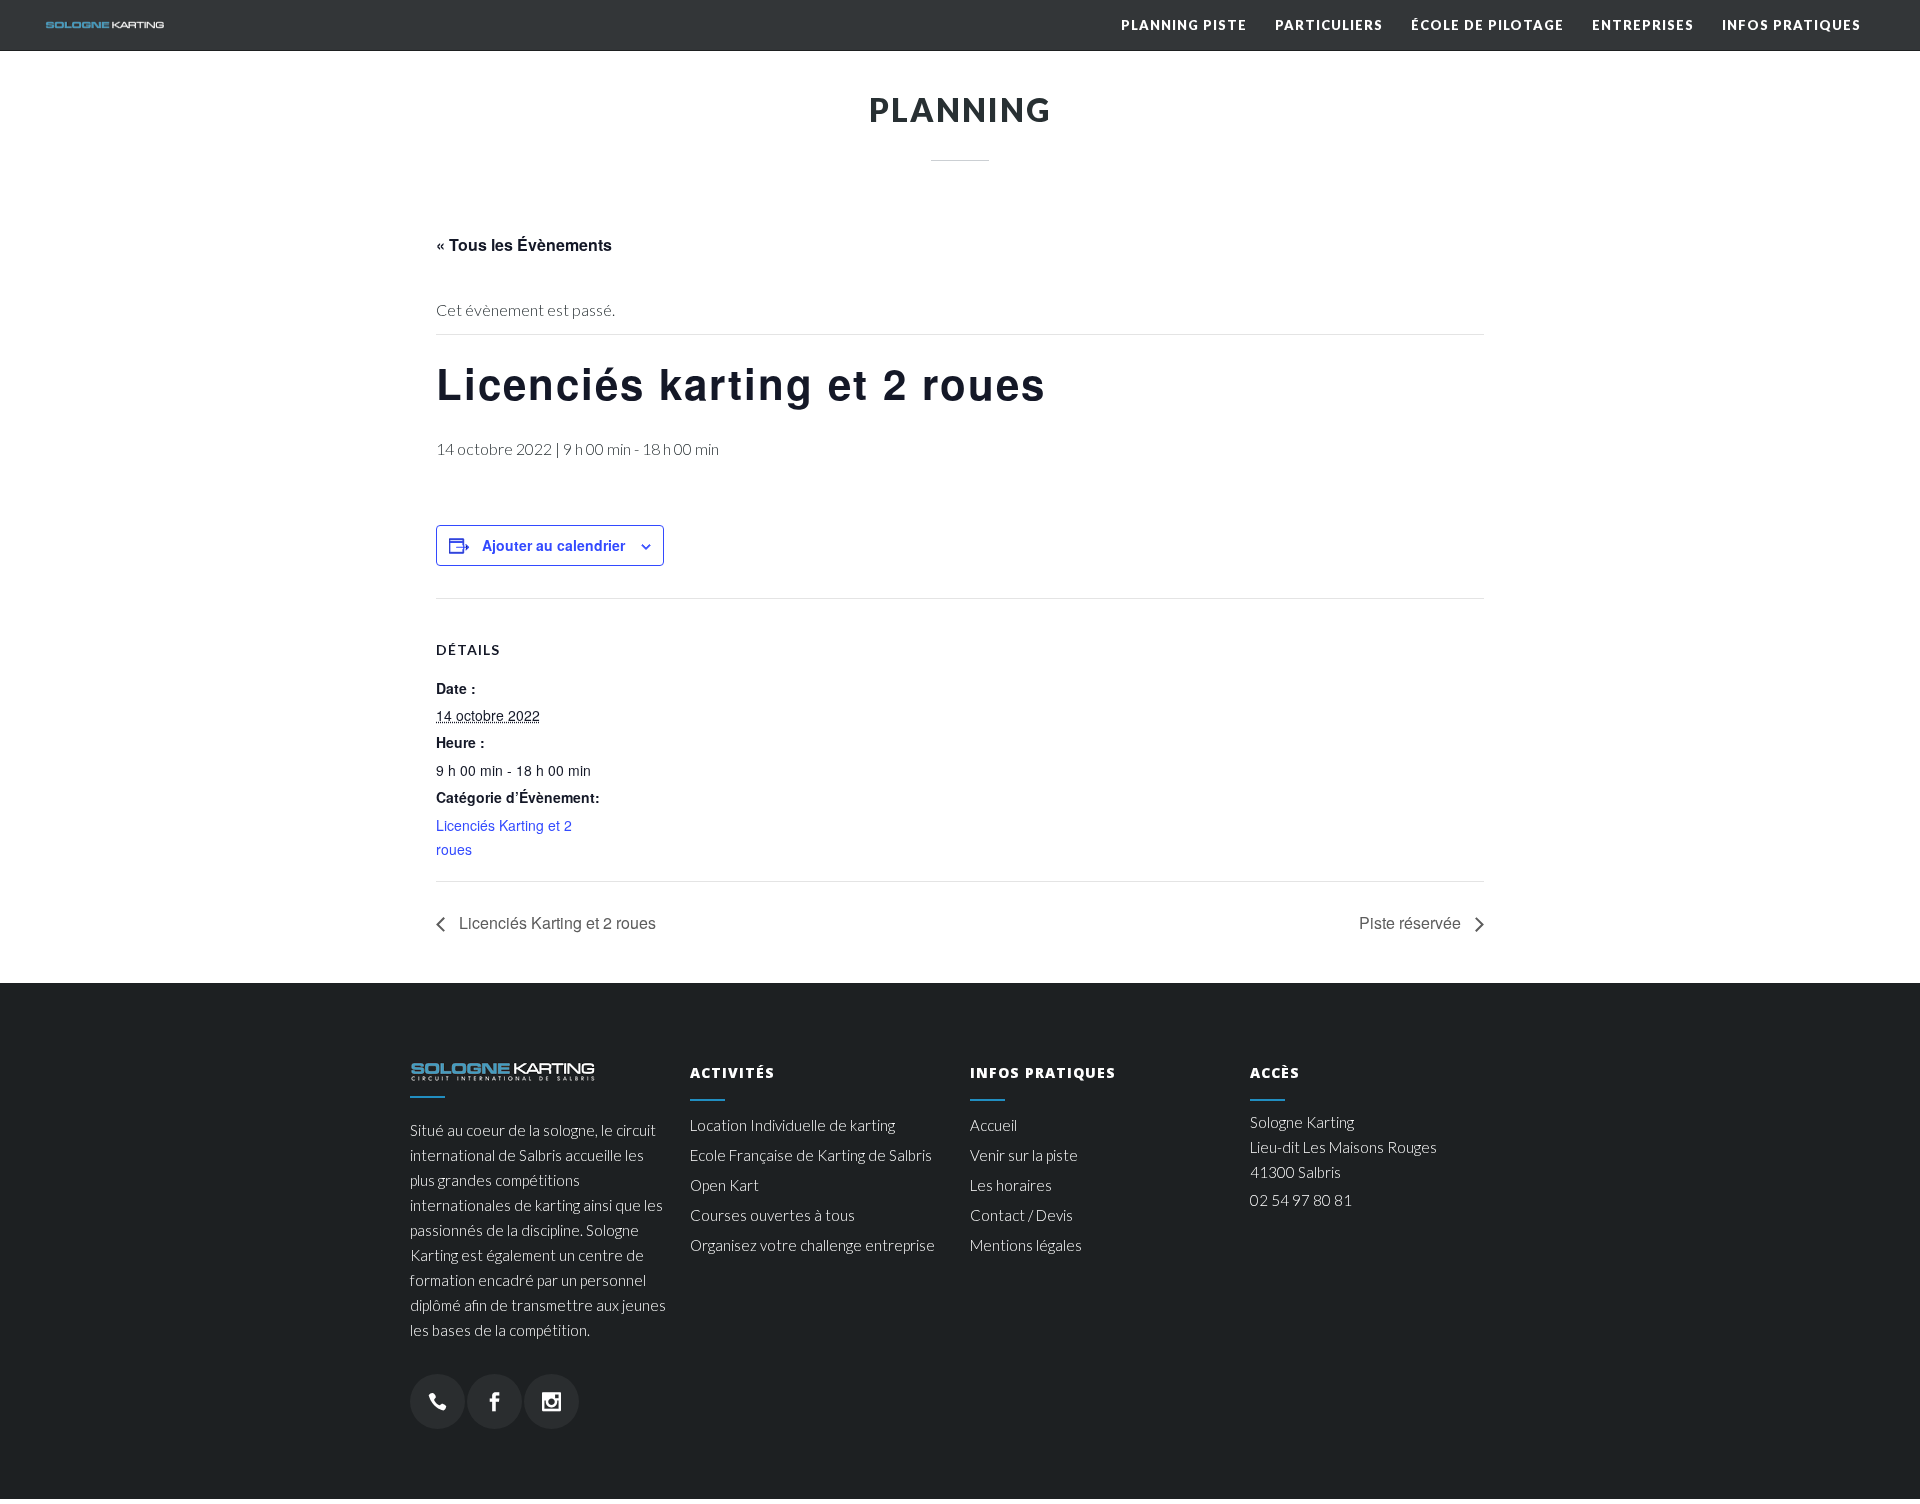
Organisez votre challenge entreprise (812, 1245)
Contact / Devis (1021, 1215)
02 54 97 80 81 (1301, 1200)
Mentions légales (1026, 1245)
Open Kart (724, 1185)
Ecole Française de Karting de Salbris (811, 1155)
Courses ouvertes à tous (772, 1215)
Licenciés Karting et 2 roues (555, 922)
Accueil (993, 1125)
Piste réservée (1412, 922)
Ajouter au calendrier (553, 545)
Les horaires (1011, 1185)
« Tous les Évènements (524, 244)
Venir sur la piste (1024, 1155)
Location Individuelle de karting (792, 1125)
